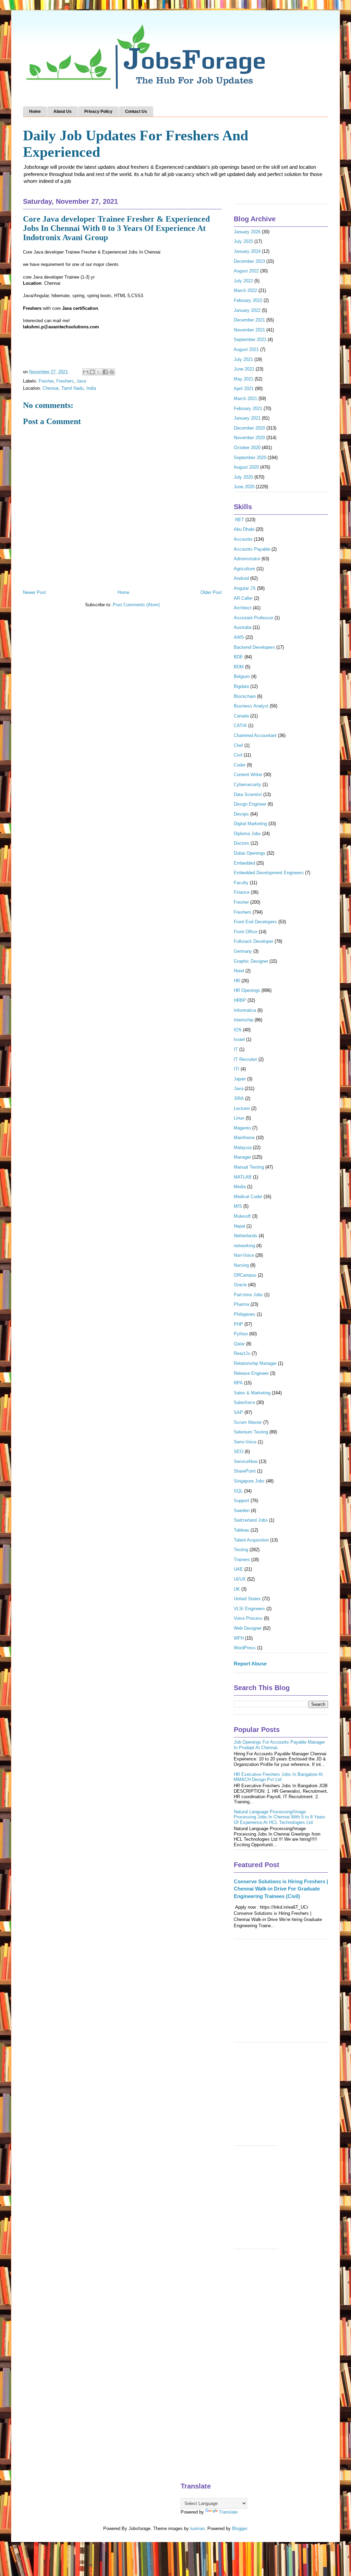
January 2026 (247, 232)
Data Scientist (248, 794)
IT (236, 1049)
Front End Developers (255, 922)
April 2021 (244, 389)
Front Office (246, 932)
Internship (244, 1020)
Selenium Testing (251, 1432)
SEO (239, 1451)
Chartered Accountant (255, 735)
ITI (237, 1069)
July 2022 (243, 281)
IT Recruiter (245, 1059)
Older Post (211, 592)
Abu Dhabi (244, 529)
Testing (241, 1550)
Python (241, 1334)
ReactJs (242, 1353)
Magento (242, 1128)
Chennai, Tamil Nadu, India (69, 388)
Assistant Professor (253, 618)
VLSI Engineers (249, 1609)
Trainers (242, 1560)
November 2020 (249, 438)
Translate (228, 2512)
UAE (238, 1569)
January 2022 (247, 310)
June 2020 (244, 487)
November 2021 (249, 330)
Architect (243, 608)
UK (237, 1589)
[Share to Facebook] (105, 372)
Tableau (241, 1530)
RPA (238, 1383)
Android (241, 578)
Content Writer (248, 775)
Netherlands (246, 1236)
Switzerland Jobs (251, 1520)
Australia (243, 627)
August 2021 (246, 349)
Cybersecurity (247, 784)
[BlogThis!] (92, 372)
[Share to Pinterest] (112, 372)
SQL (238, 1491)
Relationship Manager (255, 1363)
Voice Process (248, 1618)
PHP (238, 1324)
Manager (242, 1157)
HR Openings (247, 990)
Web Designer (248, 1628)
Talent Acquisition (251, 1540)
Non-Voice (244, 1255)
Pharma (241, 1304)
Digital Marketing (250, 824)
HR (237, 981)
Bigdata (241, 686)
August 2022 (246, 271)
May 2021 (244, 379)
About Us (63, 112)
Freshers (65, 381)
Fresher (46, 381)
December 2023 (249, 261)
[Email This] (86, 372)
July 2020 (243, 477)
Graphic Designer (251, 961)
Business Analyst (251, 706)
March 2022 (245, 290)
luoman (197, 2528)
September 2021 (250, 339)
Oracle (240, 1285)
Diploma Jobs (247, 834)
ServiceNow (246, 1461)
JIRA (239, 1098)
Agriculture (244, 569)
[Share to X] (99, 372)
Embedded (244, 863)
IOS (238, 1030)
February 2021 (248, 408)
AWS (239, 637)
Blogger (239, 2528)
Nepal (239, 1226)
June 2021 (244, 369)
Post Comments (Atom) (136, 605)
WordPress (245, 1648)
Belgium (242, 676)
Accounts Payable (252, 549)
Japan (240, 1079)
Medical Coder (248, 1197)
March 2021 (245, 399)
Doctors (241, 843)
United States (247, 1599)
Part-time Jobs (248, 1295)
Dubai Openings (250, 853)
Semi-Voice (245, 1442)
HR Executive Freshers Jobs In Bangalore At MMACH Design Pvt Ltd (278, 1777)
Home (35, 112)
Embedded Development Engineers (269, 873)
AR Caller (243, 598)
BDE (238, 657)
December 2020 (249, 428)
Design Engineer (250, 804)
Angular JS (245, 588)
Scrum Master (248, 1422)
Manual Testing (249, 1167)
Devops (241, 814)
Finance (242, 892)
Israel (239, 1039)
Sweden (242, 1511)
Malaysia (243, 1148)
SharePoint (245, 1471)
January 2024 (247, 251)
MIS (238, 1206)
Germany (243, 951)
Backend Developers (254, 647)
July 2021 (243, 359)
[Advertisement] (281, 1994)
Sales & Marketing (252, 1393)
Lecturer (242, 1108)
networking (244, 1246)
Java (81, 381)
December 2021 (249, 320)
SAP (238, 1412)
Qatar (239, 1344)
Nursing (241, 1265)
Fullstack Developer (253, 941)
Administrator (247, 559)
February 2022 (248, 300)
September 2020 (250, 458)
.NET (239, 520)
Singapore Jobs (249, 1481)
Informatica (245, 1010)
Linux (239, 1118)
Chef (238, 745)
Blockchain (245, 696)
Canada (241, 716)
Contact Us (136, 112)
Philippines (245, 1314)
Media (240, 1187)
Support (241, 1501)
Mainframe (244, 1138)
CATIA (240, 725)
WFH (239, 1638)
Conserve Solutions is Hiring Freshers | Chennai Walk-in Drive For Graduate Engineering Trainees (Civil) (281, 1889)
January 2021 (247, 418)
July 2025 (243, 241)
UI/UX (240, 1579)
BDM (239, 667)
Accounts (243, 539)
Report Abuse (250, 1664)
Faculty (241, 883)
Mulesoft (242, 1216)
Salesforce (244, 1402)
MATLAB (243, 1177)
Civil (238, 755)
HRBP (240, 1000)
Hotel (239, 971)
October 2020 (247, 448)
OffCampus (245, 1275)
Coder (240, 765)
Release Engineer (251, 1373)
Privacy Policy (98, 112)
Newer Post (34, 592)
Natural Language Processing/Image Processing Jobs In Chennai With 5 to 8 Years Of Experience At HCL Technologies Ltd (280, 1817)
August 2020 (246, 467)
